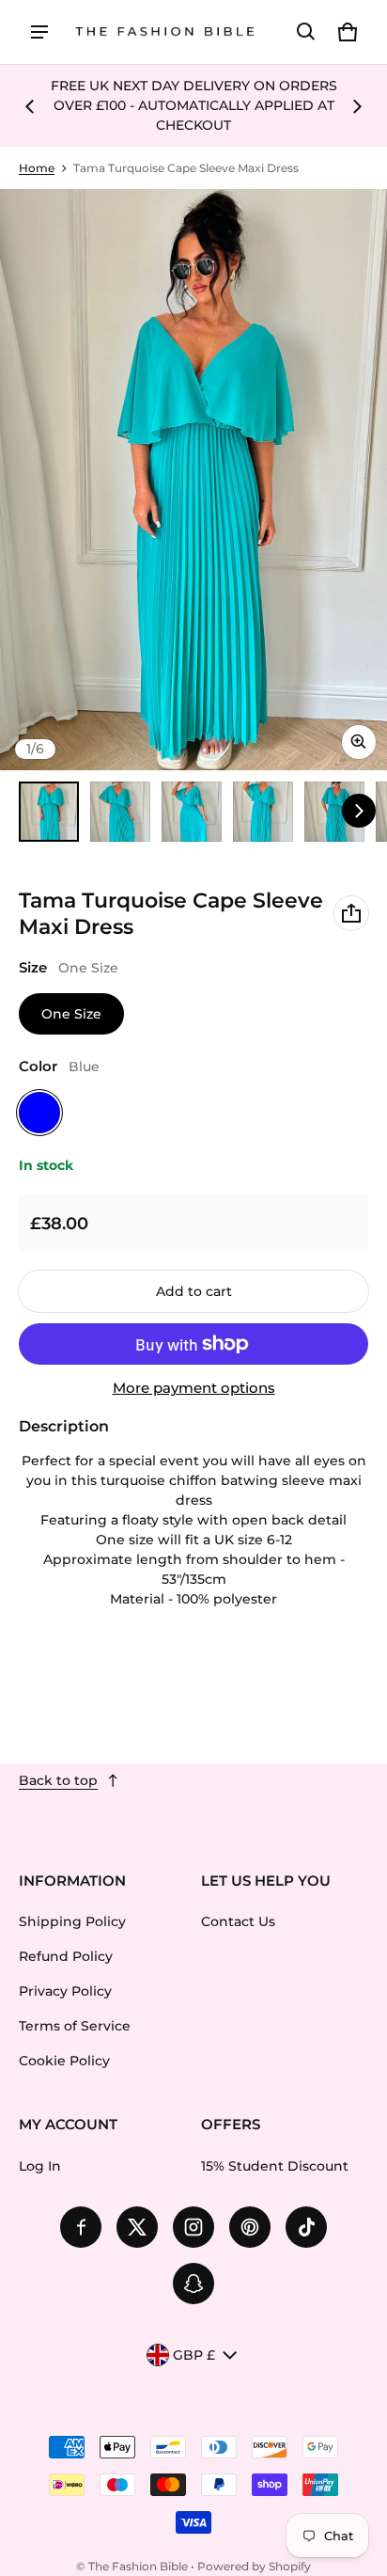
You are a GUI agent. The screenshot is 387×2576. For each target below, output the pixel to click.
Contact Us (238, 1921)
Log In (40, 2166)
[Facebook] (81, 2227)
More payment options (194, 1388)
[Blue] (39, 1113)
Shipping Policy (72, 1921)
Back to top (58, 1780)
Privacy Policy (65, 1991)
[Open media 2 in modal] (193, 480)
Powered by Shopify (254, 2566)
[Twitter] (137, 2227)
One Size (71, 1014)
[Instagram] (193, 2227)
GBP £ (194, 2355)
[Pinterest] (250, 2227)
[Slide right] (357, 106)
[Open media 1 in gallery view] (49, 812)
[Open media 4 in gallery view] (263, 812)
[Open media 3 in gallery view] (192, 812)
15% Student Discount (275, 2166)
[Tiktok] (306, 2227)
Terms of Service (75, 2026)
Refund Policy (66, 1956)
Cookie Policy (64, 2061)
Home (37, 168)
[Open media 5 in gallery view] (334, 812)
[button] (306, 32)
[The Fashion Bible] (165, 32)
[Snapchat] (193, 2284)
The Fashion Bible (138, 2566)
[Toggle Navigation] (39, 32)
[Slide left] (30, 106)
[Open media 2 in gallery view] (120, 812)
